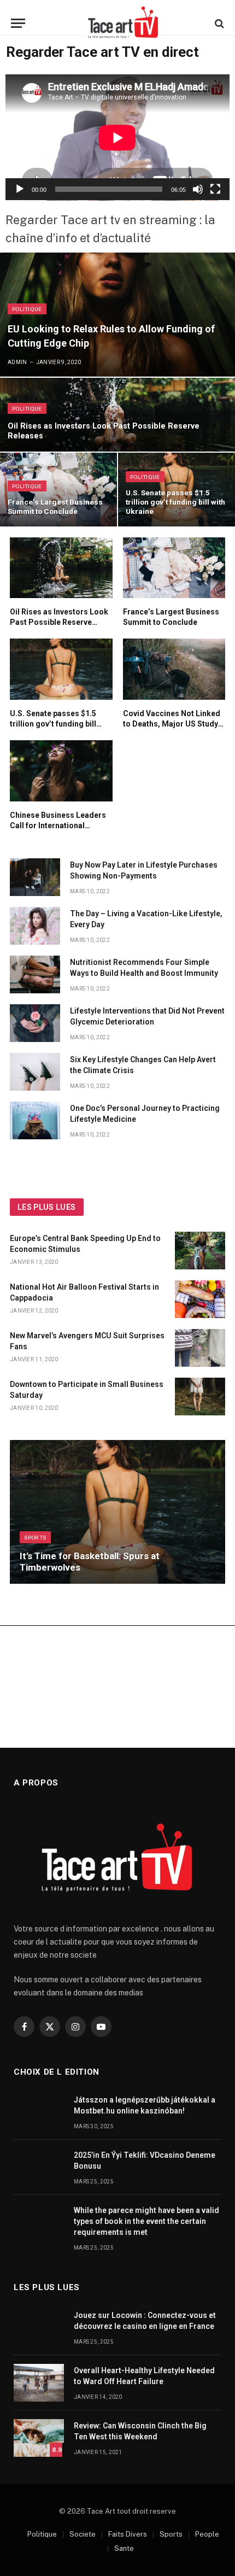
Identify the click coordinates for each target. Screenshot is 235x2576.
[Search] (218, 23)
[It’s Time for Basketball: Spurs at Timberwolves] (117, 1512)
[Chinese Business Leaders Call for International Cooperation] (61, 771)
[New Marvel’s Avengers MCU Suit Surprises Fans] (200, 1348)
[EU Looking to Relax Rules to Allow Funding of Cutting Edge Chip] (117, 314)
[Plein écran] (215, 189)
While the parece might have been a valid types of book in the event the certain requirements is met (146, 2221)
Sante (124, 2548)
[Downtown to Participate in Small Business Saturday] (200, 1397)
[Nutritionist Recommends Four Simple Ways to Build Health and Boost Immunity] (35, 974)
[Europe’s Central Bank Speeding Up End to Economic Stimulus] (200, 1251)
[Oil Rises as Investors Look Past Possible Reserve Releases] (117, 415)
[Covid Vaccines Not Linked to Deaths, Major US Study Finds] (174, 669)
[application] (117, 137)
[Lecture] (20, 189)
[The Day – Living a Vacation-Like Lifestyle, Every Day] (35, 926)
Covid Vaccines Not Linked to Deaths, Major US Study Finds (172, 724)
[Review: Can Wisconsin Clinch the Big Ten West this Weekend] (39, 2438)
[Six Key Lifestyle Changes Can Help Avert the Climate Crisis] (35, 1072)
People (207, 2534)
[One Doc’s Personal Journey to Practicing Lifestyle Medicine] (35, 1120)
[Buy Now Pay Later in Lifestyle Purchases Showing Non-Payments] (35, 877)
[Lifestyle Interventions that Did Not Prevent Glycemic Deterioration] (35, 1023)
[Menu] (18, 23)
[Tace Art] (123, 23)
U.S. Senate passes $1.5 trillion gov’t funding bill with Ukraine (175, 502)
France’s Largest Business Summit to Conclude (55, 507)
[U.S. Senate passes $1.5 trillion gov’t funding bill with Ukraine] (61, 669)
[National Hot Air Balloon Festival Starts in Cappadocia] (200, 1299)
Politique (42, 2534)
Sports (171, 2534)
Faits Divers (128, 2534)
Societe (83, 2534)
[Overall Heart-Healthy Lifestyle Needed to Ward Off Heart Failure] (39, 2383)
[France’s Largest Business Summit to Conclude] (58, 490)
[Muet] (198, 189)
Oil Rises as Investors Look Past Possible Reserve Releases (59, 622)
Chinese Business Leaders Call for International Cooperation (58, 826)
